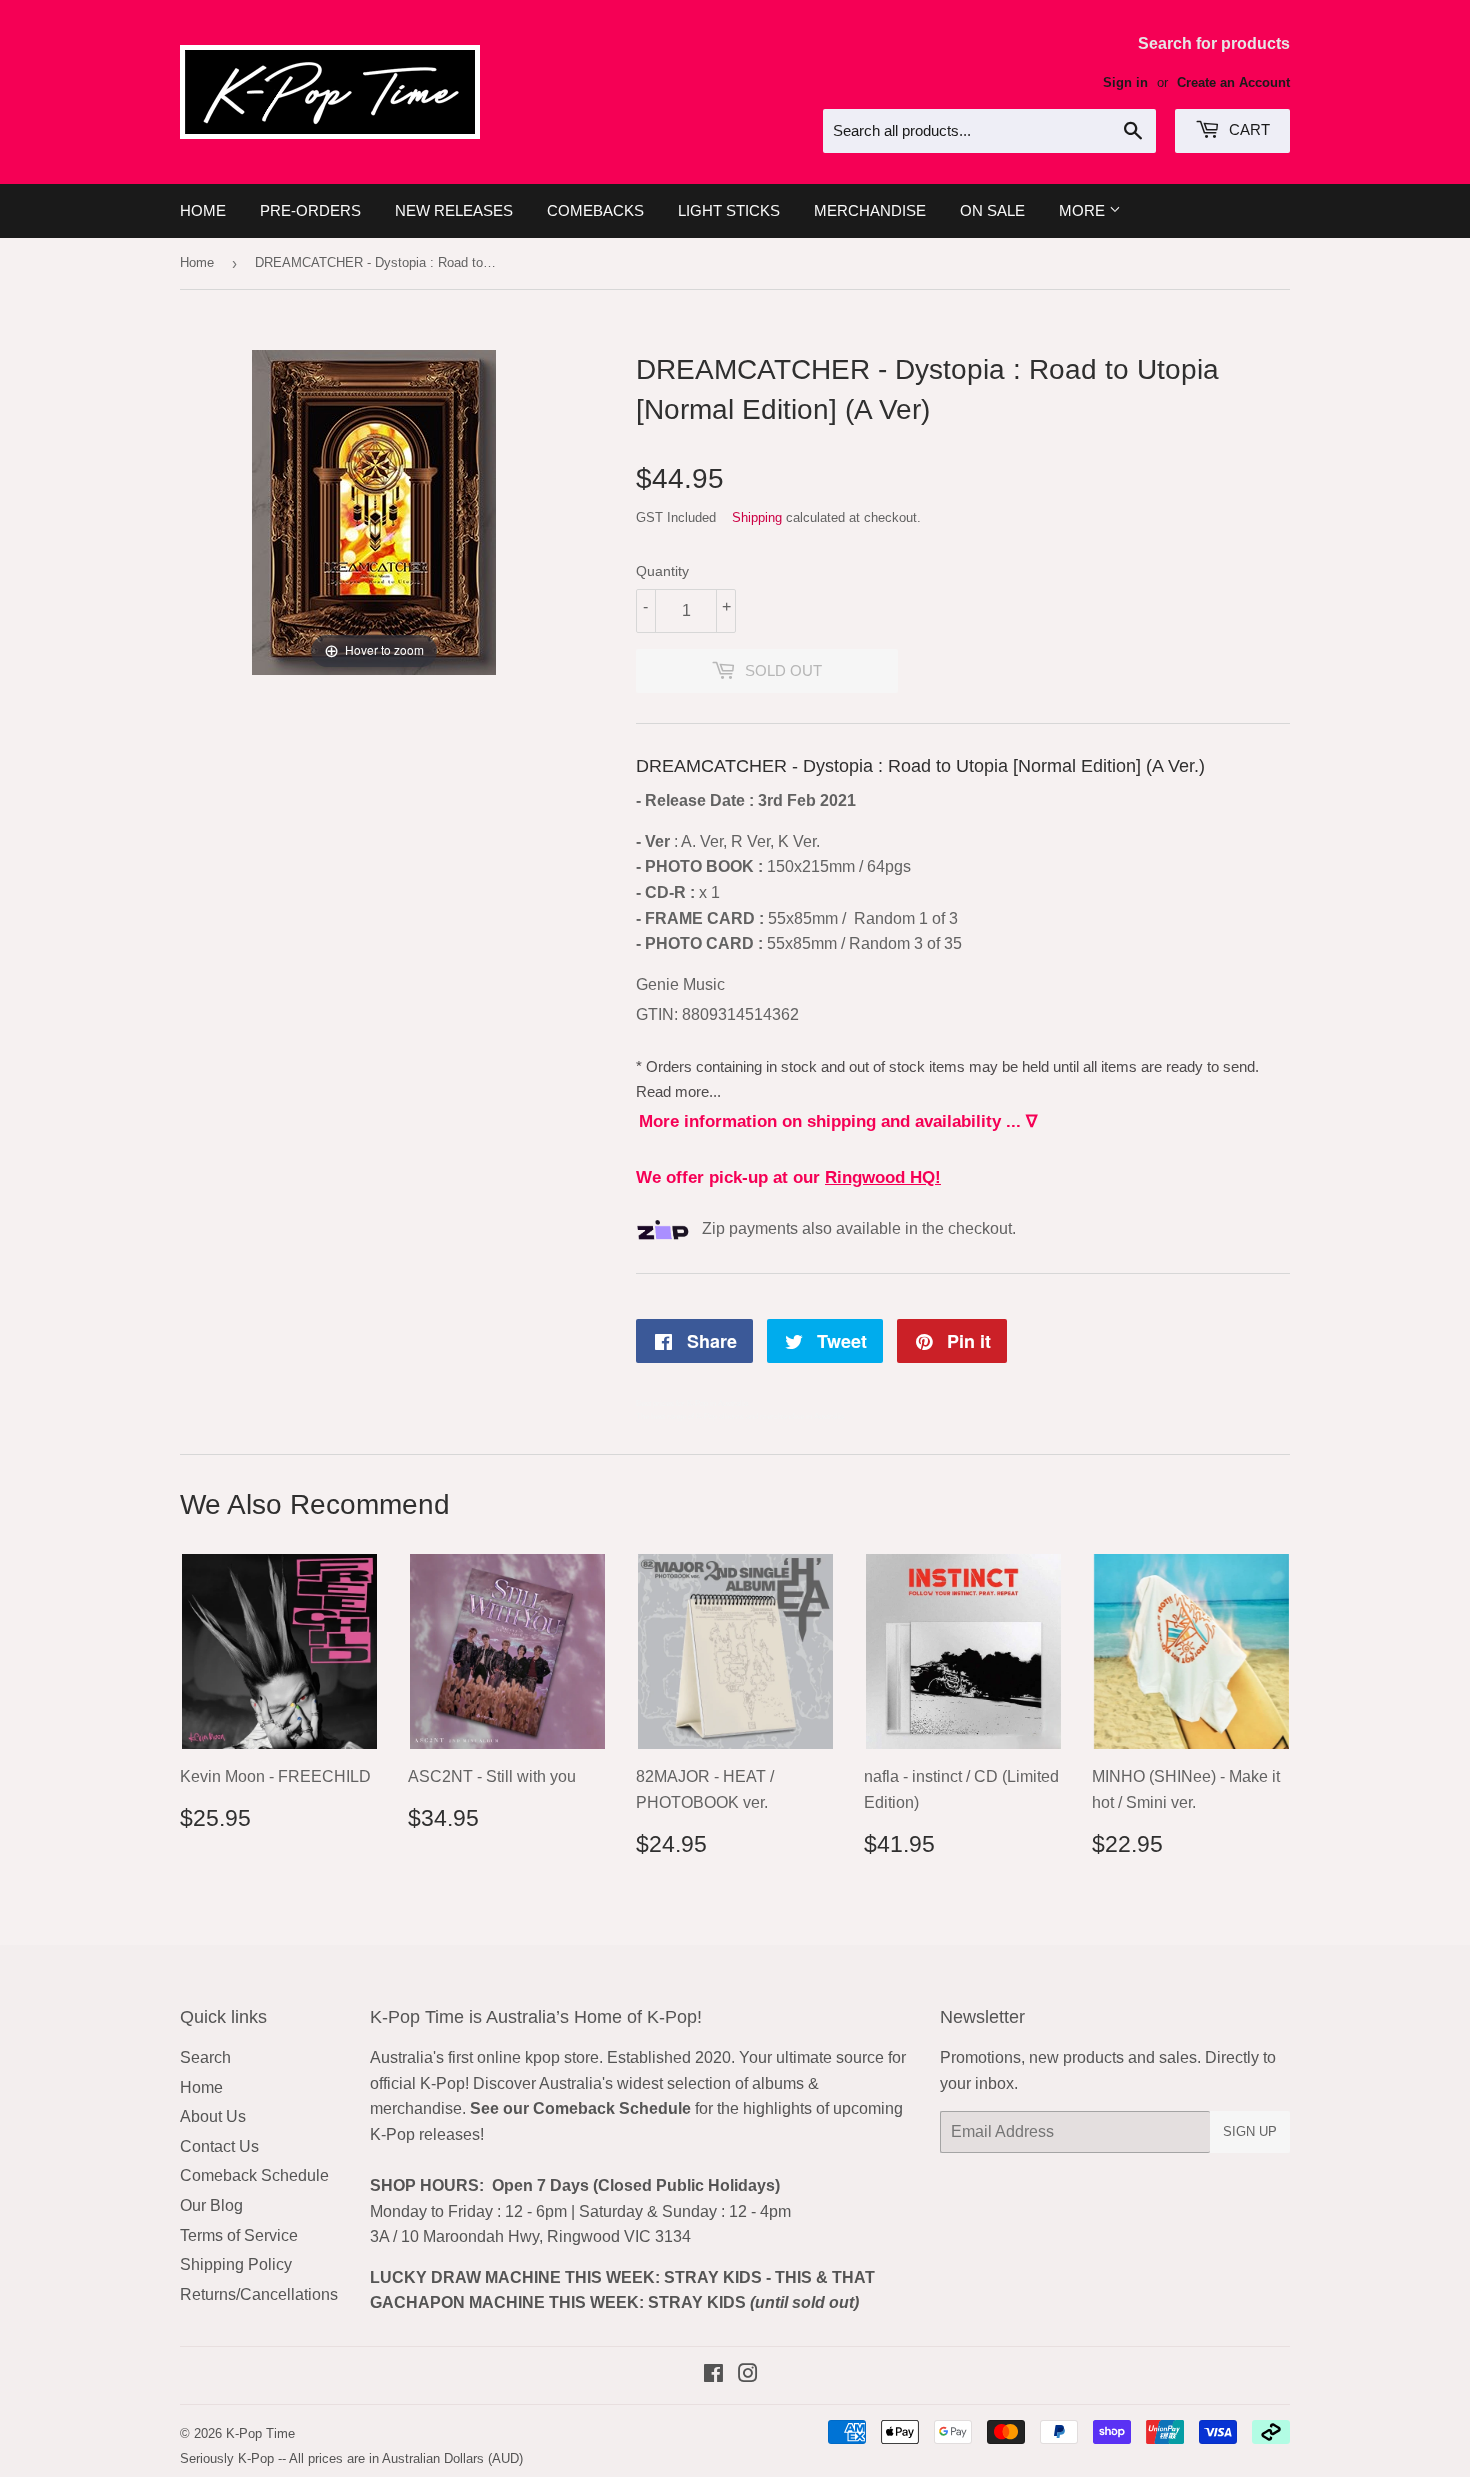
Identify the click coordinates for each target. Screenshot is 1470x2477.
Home (203, 210)
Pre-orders (310, 210)
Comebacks (595, 210)
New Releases (454, 210)
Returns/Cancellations (259, 2294)
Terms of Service (239, 2235)
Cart (1247, 129)
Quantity (662, 571)
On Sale (992, 210)
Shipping (757, 517)
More (1084, 210)
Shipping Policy (236, 2264)
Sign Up (1250, 2131)
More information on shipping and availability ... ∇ (838, 1121)
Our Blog (211, 2205)
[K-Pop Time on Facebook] (713, 2375)
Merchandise (870, 210)
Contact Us (219, 2146)
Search (205, 2057)
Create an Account (1233, 82)
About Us (213, 2116)
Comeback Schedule (254, 2175)
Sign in (1125, 82)
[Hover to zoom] (374, 511)
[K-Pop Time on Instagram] (748, 2375)
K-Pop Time (260, 2433)
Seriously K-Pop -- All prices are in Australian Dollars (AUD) (351, 2458)
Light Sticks (729, 210)
